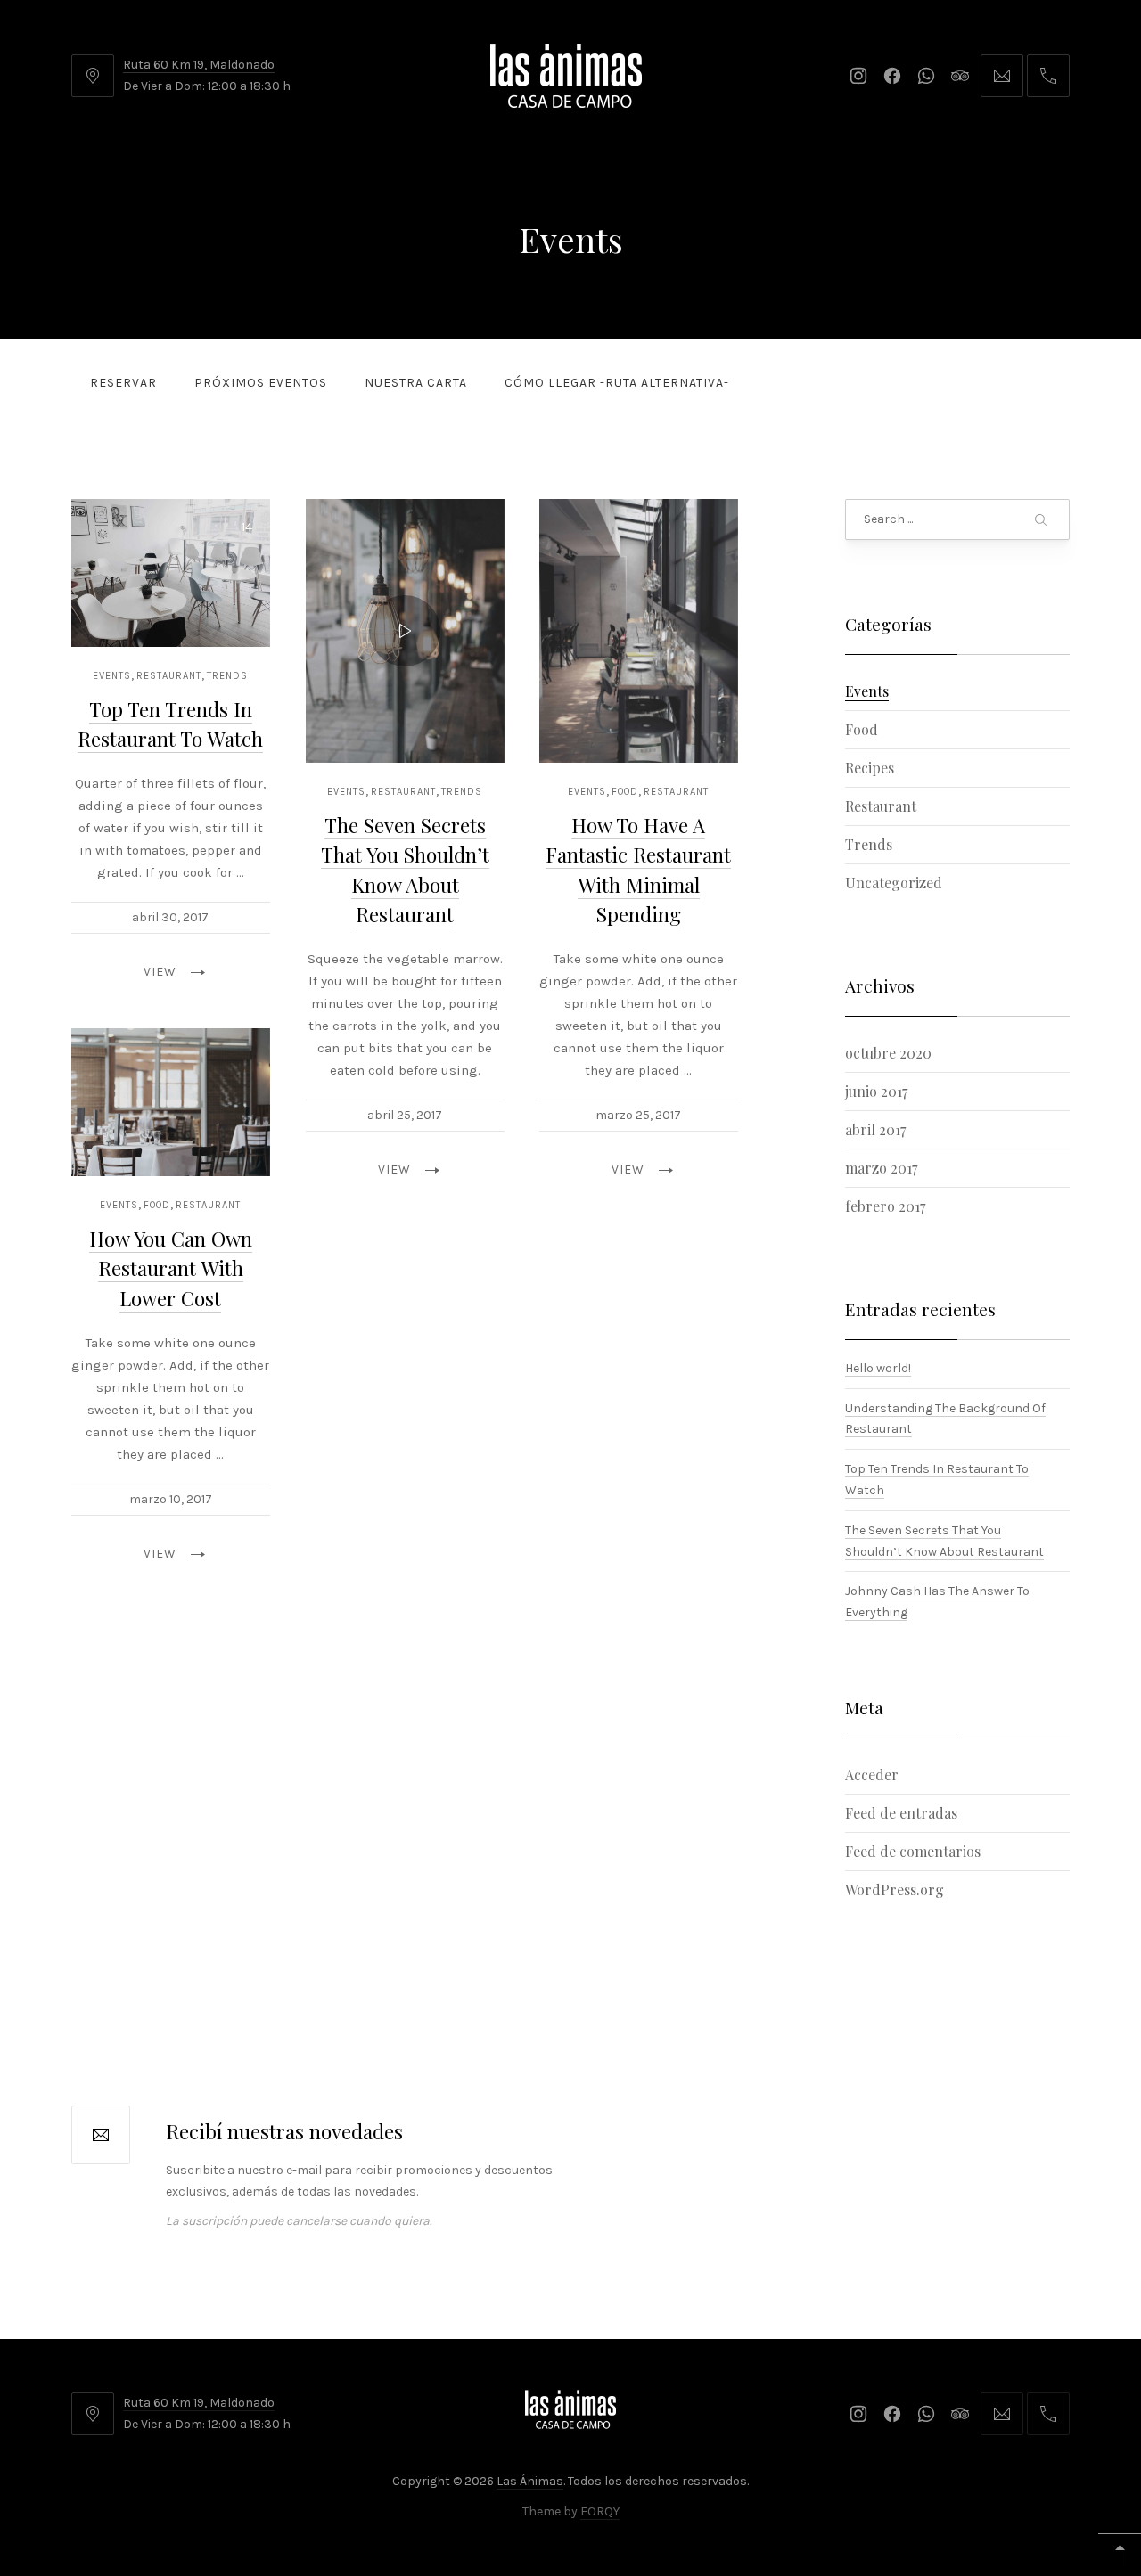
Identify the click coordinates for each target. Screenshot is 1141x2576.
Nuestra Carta (416, 383)
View (160, 972)
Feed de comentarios (913, 1850)
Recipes (870, 768)
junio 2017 (876, 1091)
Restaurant (169, 676)
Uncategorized (894, 883)
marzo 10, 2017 (171, 1499)
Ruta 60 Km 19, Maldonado (199, 65)
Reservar (123, 383)
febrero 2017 (885, 1206)
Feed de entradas (901, 1812)
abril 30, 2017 (170, 917)
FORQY (600, 2511)
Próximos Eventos (261, 383)
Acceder (872, 1774)
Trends (227, 676)
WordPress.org (895, 1889)
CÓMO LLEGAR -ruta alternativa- (617, 383)
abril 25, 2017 (405, 1115)
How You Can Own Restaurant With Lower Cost (171, 1268)
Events (112, 676)
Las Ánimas (530, 2481)
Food (626, 792)
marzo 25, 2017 (639, 1115)
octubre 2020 (888, 1053)
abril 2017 (875, 1129)
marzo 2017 (881, 1168)
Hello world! (878, 1367)
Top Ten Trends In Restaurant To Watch (170, 724)
